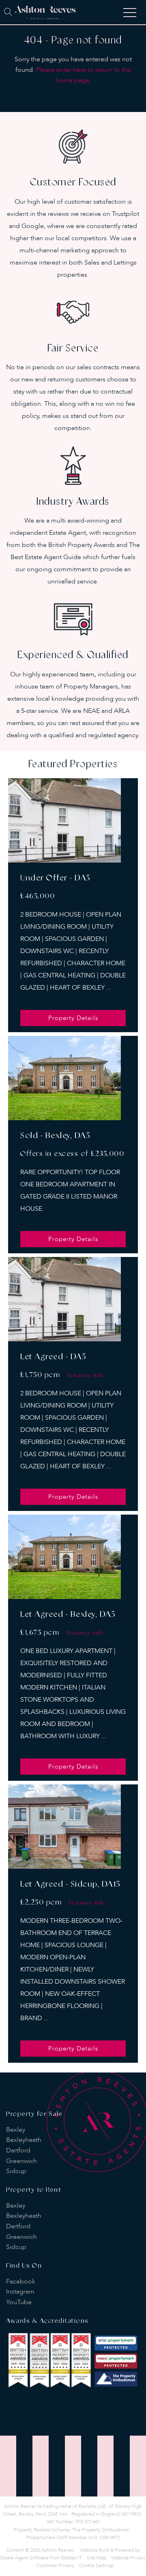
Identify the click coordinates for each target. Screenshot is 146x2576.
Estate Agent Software (25, 2558)
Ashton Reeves (58, 2550)
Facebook (21, 2281)
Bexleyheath (24, 2140)
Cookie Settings (96, 2565)
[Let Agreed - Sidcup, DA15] (64, 1827)
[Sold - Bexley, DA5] (64, 1078)
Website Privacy (128, 2558)
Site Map (97, 2558)
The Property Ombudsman (101, 2530)
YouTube (19, 2302)
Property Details (73, 1018)
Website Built (94, 2550)
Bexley (16, 2130)
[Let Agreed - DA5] (64, 1299)
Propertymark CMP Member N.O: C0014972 (73, 2537)
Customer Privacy (55, 2565)
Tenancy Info (86, 1375)
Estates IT (72, 2558)
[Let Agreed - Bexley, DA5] (64, 1557)
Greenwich (21, 2161)
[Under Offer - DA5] (64, 820)
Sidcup (16, 2171)
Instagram (20, 2292)
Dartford (18, 2150)
